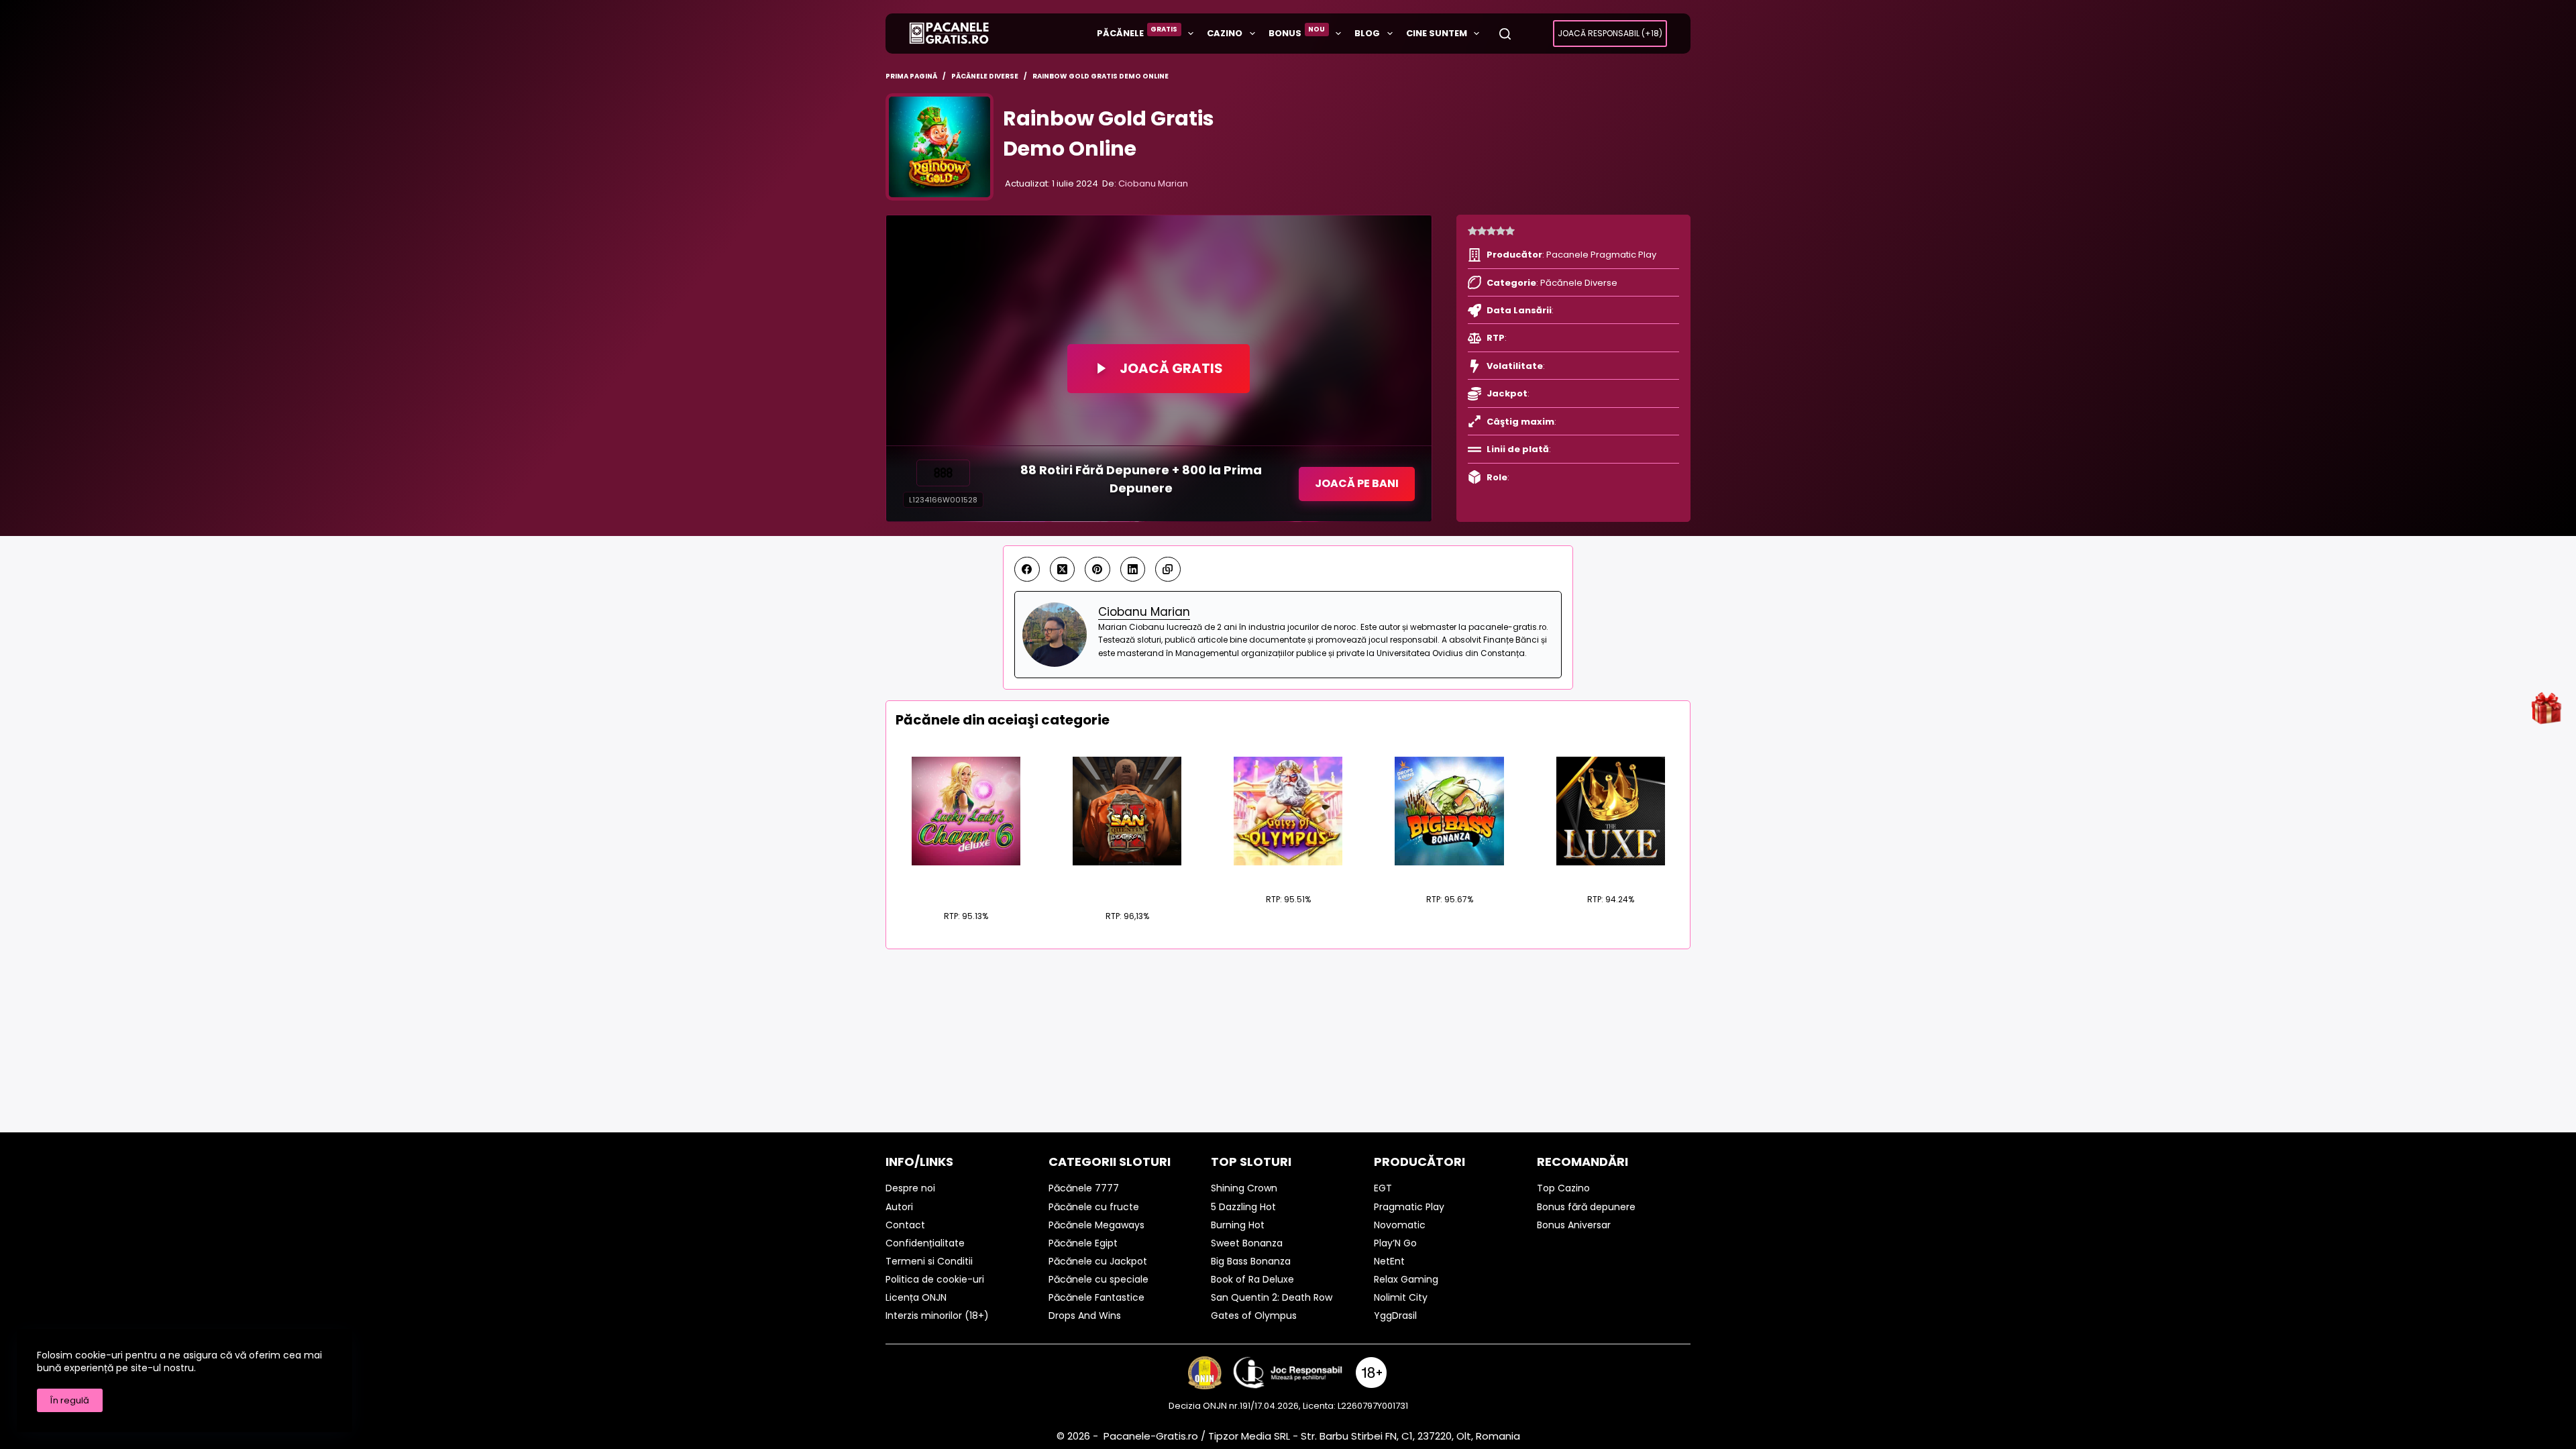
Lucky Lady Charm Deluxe (966, 882)
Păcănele (1137, 32)
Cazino (1225, 33)
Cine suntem (1437, 33)
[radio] (1472, 231)
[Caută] (1505, 34)
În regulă (70, 1400)
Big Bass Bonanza (1449, 873)
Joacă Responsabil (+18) (1610, 33)
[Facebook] (1027, 570)
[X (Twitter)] (1063, 570)
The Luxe (1610, 873)
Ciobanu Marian (1153, 183)
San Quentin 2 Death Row (1127, 882)
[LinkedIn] (1133, 570)
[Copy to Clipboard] (1168, 570)
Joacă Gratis (1171, 368)
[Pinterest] (1097, 570)
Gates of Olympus (1288, 873)
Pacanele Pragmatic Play (1601, 255)
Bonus (1297, 32)
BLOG (1367, 33)
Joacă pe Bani (1357, 483)
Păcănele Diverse (1579, 283)
